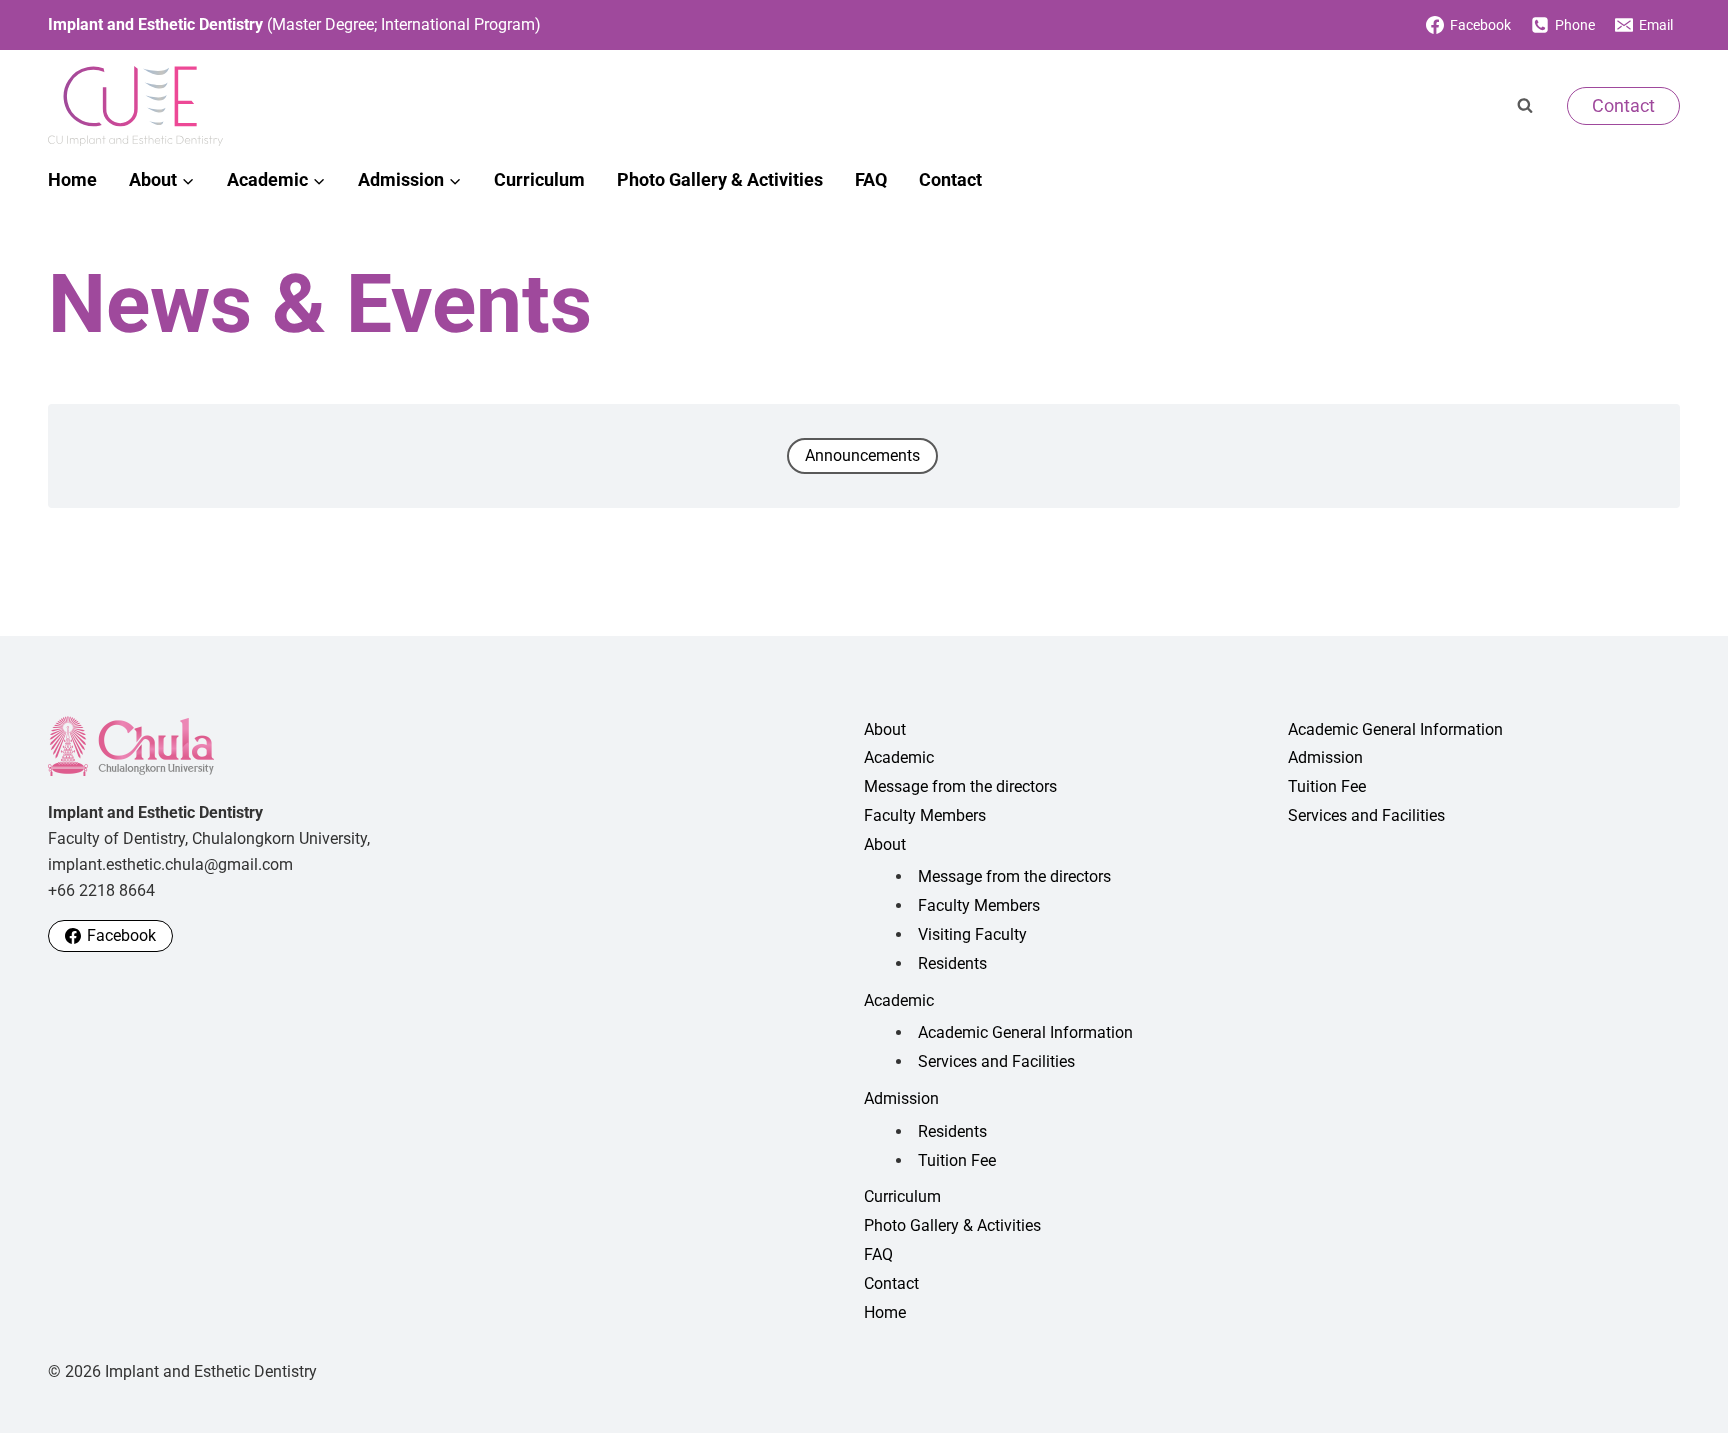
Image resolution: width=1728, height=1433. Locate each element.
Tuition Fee (957, 1160)
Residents (952, 963)
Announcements (862, 455)
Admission (901, 1098)
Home (72, 179)
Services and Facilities (996, 1061)
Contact (1623, 105)
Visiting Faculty (972, 934)
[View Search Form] (1525, 106)
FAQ (871, 179)
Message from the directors (960, 786)
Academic (899, 757)
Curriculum (539, 179)
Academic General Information (1025, 1032)
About (885, 729)
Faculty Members (925, 815)
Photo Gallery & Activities (720, 179)
